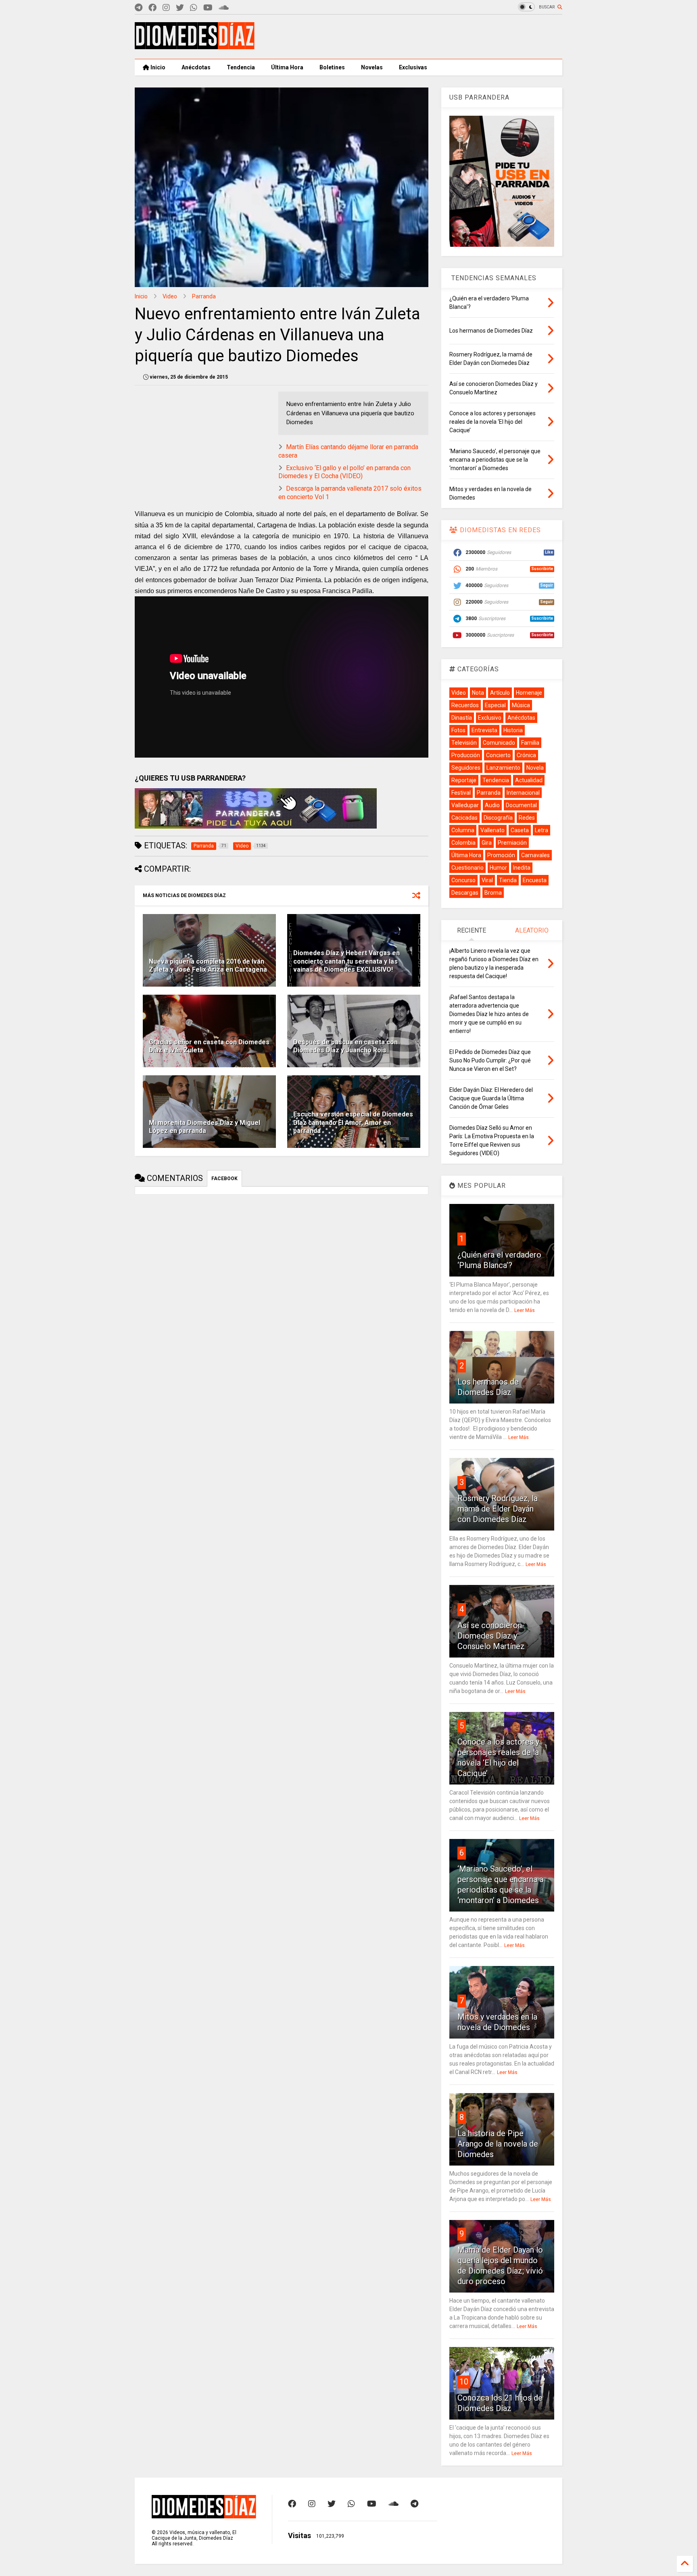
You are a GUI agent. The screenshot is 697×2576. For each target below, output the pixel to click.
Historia (513, 730)
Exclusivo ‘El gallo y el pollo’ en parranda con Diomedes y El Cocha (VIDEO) (344, 472)
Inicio (157, 67)
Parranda (204, 296)
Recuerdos (465, 705)
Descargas (465, 893)
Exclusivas (413, 67)
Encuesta (535, 880)
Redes (527, 818)
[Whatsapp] (194, 8)
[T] (139, 8)
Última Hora (287, 67)
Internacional (523, 793)
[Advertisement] (415, 37)
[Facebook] (152, 8)
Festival (461, 793)
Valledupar (465, 805)
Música (521, 705)
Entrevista (484, 730)
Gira (487, 843)
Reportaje (464, 780)
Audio (492, 805)
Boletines (332, 67)
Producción (466, 755)
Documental (521, 805)
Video (170, 296)
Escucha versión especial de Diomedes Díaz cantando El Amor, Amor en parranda (353, 1123)
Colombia (463, 843)
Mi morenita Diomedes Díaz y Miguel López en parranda (205, 1127)
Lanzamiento (503, 768)
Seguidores (466, 768)
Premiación (512, 843)
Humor (498, 868)
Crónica (526, 755)
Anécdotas (196, 67)
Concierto (498, 755)
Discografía (498, 818)
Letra (542, 830)
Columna (463, 830)
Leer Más (525, 1310)
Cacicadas (464, 818)
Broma (493, 893)
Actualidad (529, 780)
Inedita (522, 868)
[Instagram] (166, 8)
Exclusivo (490, 718)
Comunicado (499, 743)
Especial (495, 705)
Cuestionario (467, 868)
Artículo (500, 693)
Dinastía (462, 718)
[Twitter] (180, 8)
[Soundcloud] (224, 8)
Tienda (508, 880)
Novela (535, 768)
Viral (487, 880)
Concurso (463, 880)
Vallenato (492, 830)
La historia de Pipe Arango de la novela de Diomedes (498, 2144)
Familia (530, 743)
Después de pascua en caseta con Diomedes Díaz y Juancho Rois (345, 1046)
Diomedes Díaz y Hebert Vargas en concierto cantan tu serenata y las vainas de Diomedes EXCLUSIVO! (346, 961)
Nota (478, 693)
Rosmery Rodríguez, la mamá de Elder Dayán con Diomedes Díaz (498, 1509)
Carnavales (535, 855)
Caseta (520, 830)
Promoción (501, 855)
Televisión (464, 743)
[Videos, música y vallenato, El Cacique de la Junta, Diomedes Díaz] (195, 46)
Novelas (372, 67)
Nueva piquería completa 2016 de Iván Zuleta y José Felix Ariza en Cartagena (208, 966)
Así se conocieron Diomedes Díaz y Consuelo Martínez (491, 1636)
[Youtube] (208, 8)
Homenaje (529, 693)
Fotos (458, 730)
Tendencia (241, 67)
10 (464, 2382)
